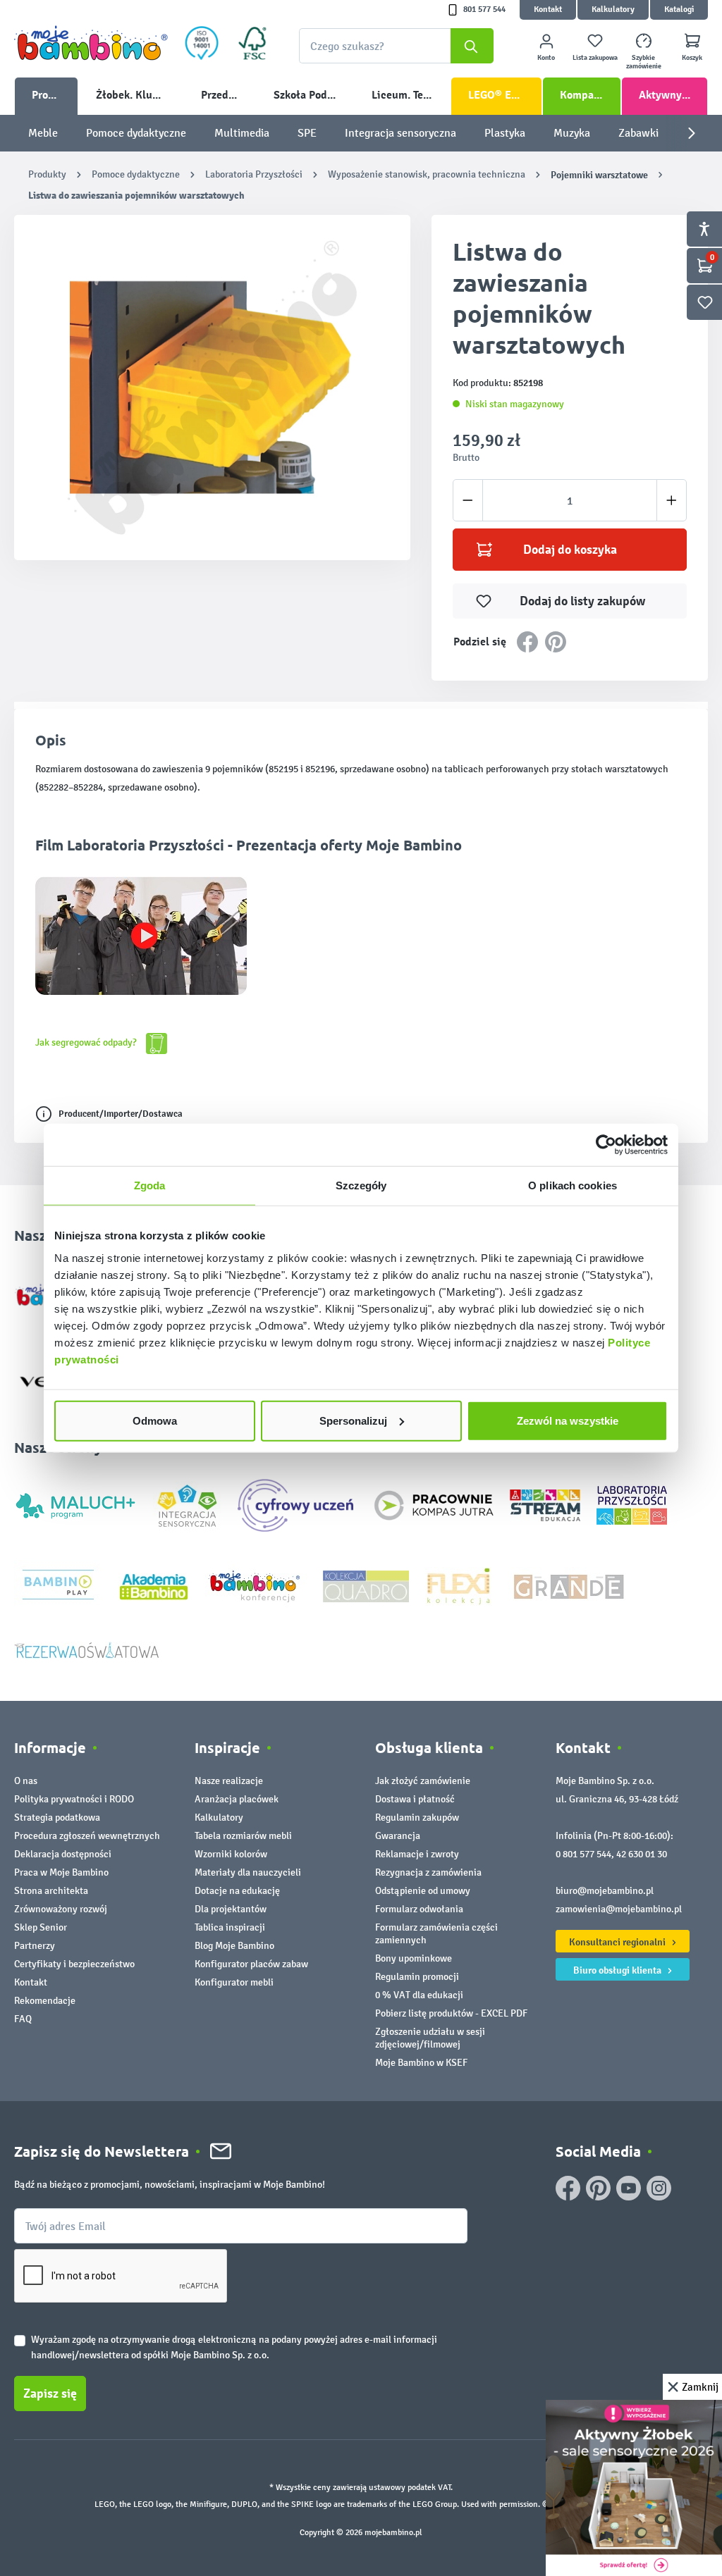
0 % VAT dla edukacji (419, 1995)
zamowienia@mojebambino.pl (619, 1909)
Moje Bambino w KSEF (421, 2063)
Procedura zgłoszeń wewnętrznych (87, 1836)
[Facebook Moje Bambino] (568, 2188)
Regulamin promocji (417, 1977)
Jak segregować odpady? (87, 1042)
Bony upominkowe (414, 1958)
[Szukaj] (472, 46)
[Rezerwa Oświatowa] (87, 1650)
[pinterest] (598, 2188)
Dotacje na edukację (237, 1891)
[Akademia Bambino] (154, 1586)
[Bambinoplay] (58, 1586)
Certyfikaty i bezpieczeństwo (74, 1964)
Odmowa (155, 1420)
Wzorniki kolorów (231, 1854)
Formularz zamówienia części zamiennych (436, 1934)
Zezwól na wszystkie (568, 1420)
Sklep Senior (41, 1927)
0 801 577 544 (583, 1854)
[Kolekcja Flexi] (458, 1586)
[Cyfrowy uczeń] (298, 1505)
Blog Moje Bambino (234, 1946)
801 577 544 (484, 10)
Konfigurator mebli (234, 1982)
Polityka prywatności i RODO (74, 1799)
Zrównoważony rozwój (61, 1909)
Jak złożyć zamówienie (423, 1781)
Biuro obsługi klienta (618, 1970)
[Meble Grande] (570, 1586)
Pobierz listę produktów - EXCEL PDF (451, 2013)
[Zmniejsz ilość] (468, 500)
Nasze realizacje (229, 1781)
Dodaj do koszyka (570, 550)
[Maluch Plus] (75, 1505)
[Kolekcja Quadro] (366, 1586)
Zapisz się (50, 2394)
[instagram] (659, 2188)
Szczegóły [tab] (361, 1185)
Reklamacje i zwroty (417, 1854)
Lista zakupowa (595, 58)
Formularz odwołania (419, 1909)
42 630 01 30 (642, 1854)
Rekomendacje (45, 2001)
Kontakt (548, 10)
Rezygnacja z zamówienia (428, 1872)
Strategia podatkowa (57, 1818)
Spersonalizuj (353, 1420)
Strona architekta (51, 1891)
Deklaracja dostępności (63, 1854)
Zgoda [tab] (150, 1185)
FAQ (23, 2019)
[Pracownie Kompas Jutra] (434, 1505)
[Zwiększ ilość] (672, 500)
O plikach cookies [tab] (573, 1185)
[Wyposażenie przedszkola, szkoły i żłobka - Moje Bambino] (91, 43)
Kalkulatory (613, 10)
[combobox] (396, 46)
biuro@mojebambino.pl (605, 1891)
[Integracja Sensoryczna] (187, 1505)
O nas (26, 1781)
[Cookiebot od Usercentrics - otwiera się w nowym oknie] (606, 1145)
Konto (546, 58)
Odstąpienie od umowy (423, 1891)
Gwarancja (398, 1836)
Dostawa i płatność (415, 1799)
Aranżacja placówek (237, 1799)
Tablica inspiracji (230, 1927)
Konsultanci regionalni (618, 1942)
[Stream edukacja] (545, 1505)
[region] (212, 388)
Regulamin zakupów (417, 1818)
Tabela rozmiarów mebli (243, 1836)
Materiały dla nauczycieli (248, 1872)
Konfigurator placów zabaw (251, 1964)
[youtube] (629, 2188)
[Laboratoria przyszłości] (632, 1505)
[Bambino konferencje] (256, 1586)
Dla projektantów (231, 1909)
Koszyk (692, 58)
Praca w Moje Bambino (61, 1872)
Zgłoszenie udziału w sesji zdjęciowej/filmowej (430, 2038)
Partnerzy (35, 1946)
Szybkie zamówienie (644, 62)
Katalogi (679, 10)
